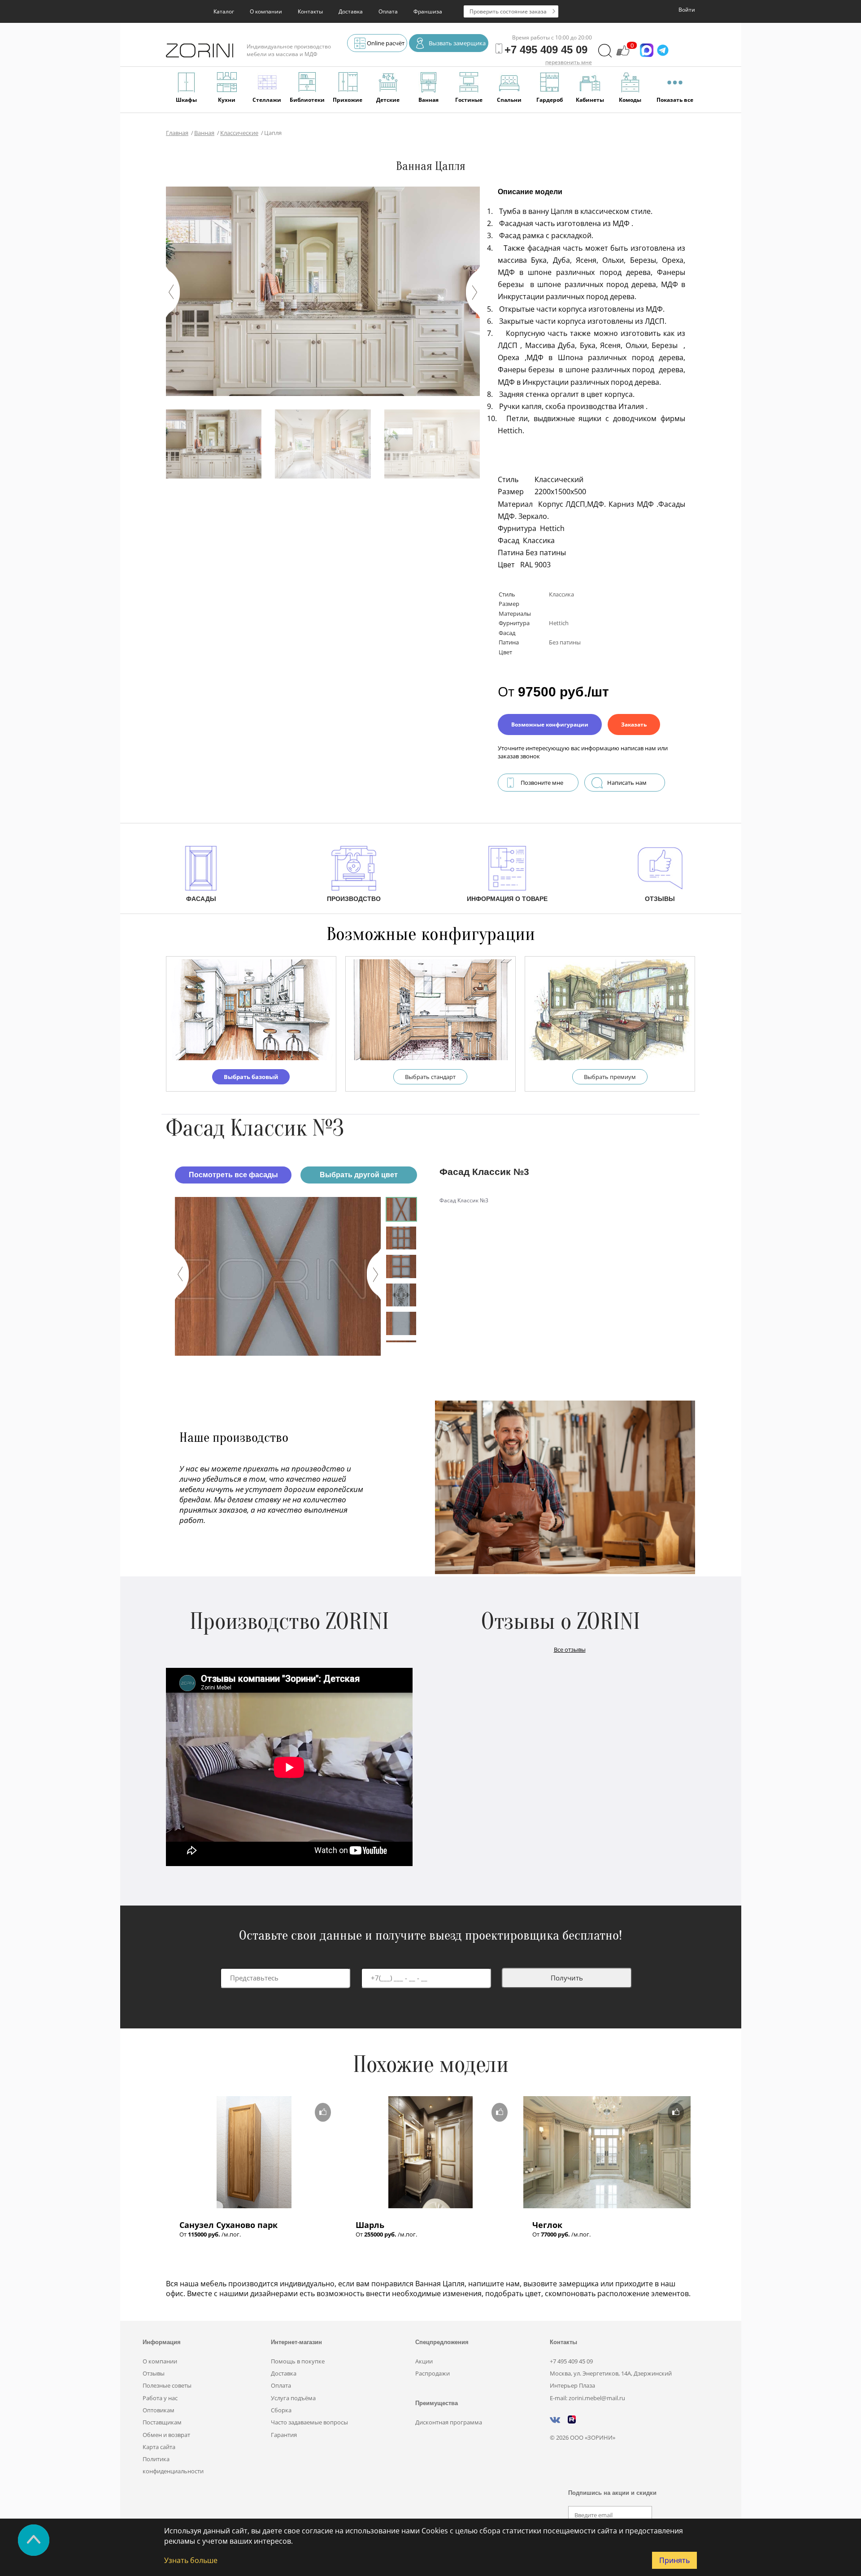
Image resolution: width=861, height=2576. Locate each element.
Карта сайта (159, 2447)
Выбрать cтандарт (430, 1077)
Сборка (281, 2410)
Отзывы (154, 2373)
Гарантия (284, 2435)
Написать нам (627, 783)
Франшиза (428, 11)
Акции (424, 2361)
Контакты (310, 11)
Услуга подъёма (293, 2398)
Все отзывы (570, 1649)
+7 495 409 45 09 (571, 2361)
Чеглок (547, 2225)
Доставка (351, 11)
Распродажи (433, 2373)
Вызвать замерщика (457, 43)
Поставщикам (162, 2422)
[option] (278, 1276)
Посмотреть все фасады (233, 1175)
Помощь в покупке (298, 2361)
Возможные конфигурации (550, 724)
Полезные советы (167, 2385)
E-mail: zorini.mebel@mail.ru (587, 2398)
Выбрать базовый (251, 1077)
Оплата (388, 11)
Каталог (224, 11)
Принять (674, 2560)
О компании (266, 11)
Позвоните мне (542, 783)
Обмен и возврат (166, 2435)
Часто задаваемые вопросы (309, 2422)
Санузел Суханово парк (228, 2225)
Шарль (370, 2225)
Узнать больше (191, 2560)
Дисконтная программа (449, 2422)
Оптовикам (159, 2410)
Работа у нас (160, 2398)
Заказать (634, 724)
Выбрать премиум (610, 1077)
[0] (623, 55)
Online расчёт (386, 43)
